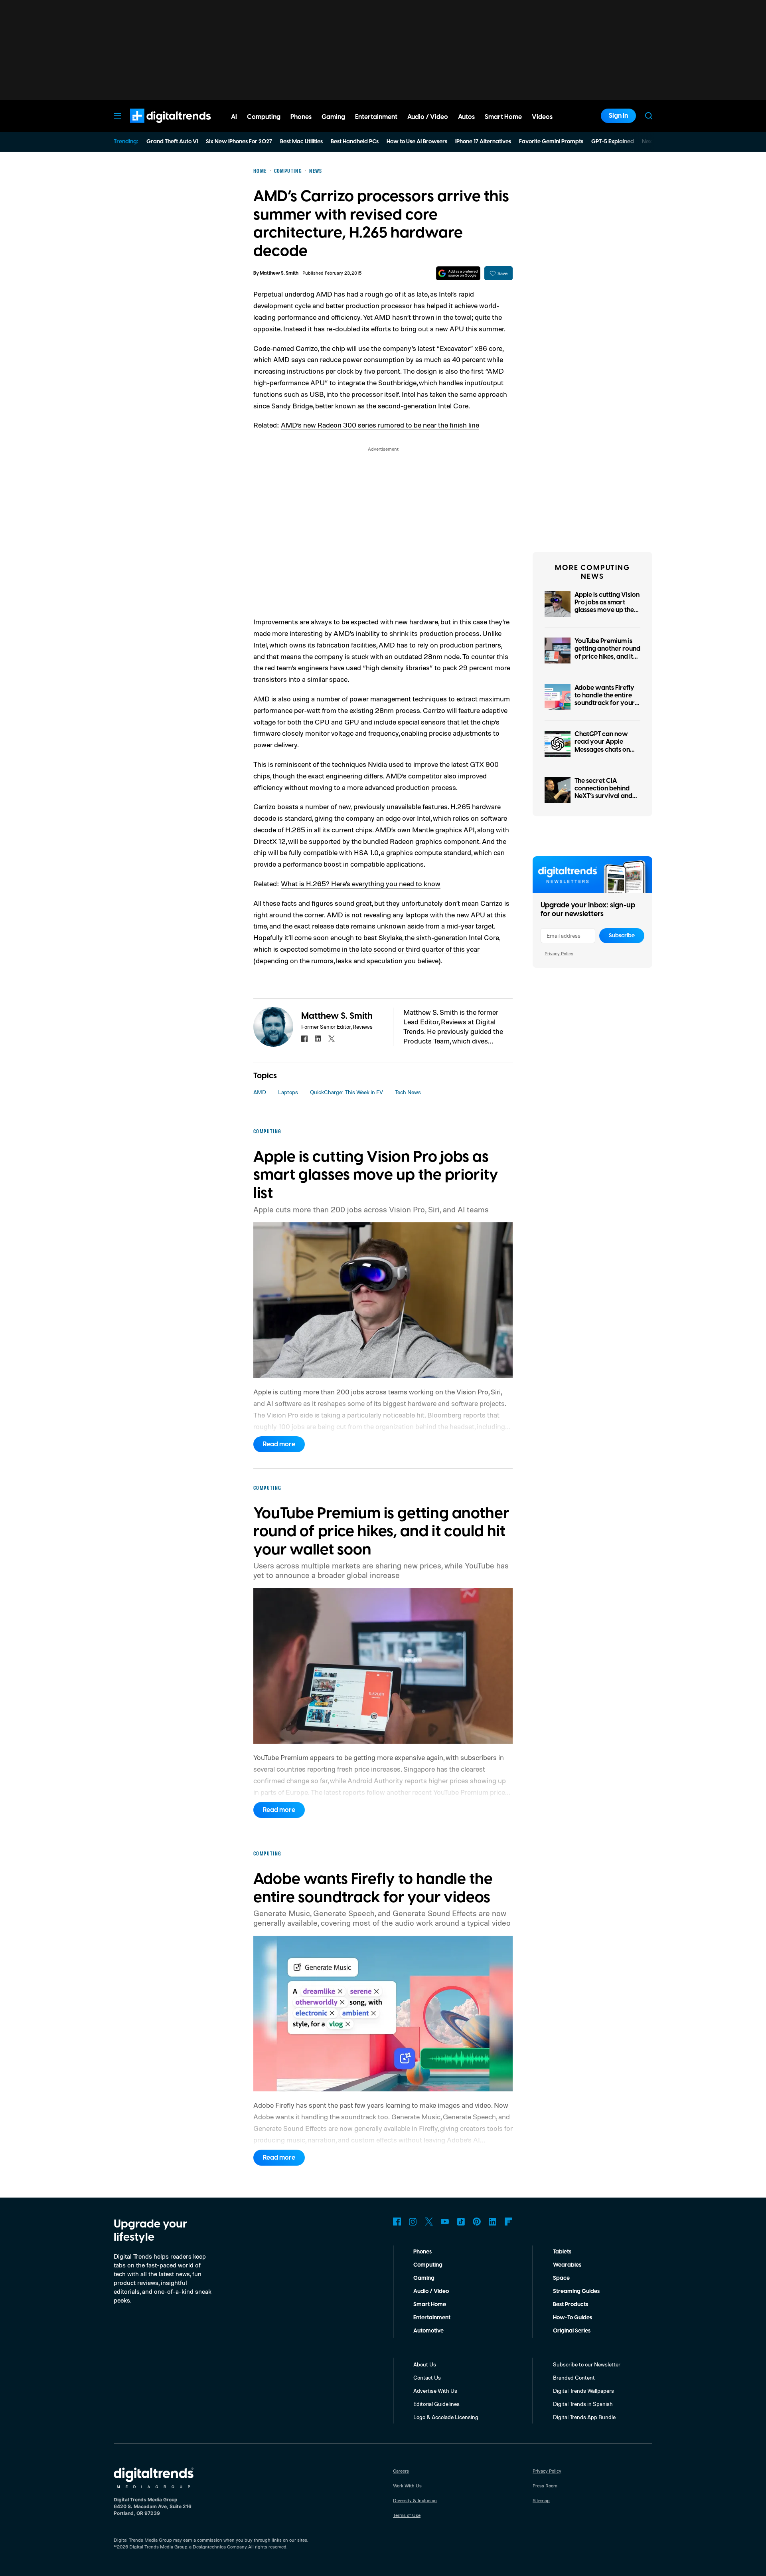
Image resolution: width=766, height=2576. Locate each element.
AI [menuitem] (234, 117)
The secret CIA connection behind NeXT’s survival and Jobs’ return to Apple (605, 792)
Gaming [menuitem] (333, 117)
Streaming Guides (576, 2291)
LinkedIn (493, 2222)
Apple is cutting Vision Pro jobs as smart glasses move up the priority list (607, 606)
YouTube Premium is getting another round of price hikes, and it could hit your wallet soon (607, 656)
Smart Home (430, 2305)
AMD (260, 1092)
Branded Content (574, 2377)
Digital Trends (156, 127)
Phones (422, 2252)
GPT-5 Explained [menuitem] (613, 142)
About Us (425, 2364)
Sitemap (541, 2500)
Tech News (408, 1092)
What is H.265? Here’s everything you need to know (361, 883)
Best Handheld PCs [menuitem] (355, 142)
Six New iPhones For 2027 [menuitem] (239, 142)
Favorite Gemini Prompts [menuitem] (551, 142)
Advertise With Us (435, 2391)
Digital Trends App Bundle (584, 2417)
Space (561, 2278)
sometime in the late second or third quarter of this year (395, 949)
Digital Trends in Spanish (583, 2404)
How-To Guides (573, 2318)
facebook (304, 1039)
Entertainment (432, 2318)
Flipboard (509, 2222)
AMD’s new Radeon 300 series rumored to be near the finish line (380, 425)
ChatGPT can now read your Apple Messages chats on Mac (602, 746)
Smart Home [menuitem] (503, 117)
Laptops (288, 1092)
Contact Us (427, 2377)
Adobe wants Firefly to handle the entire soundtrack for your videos (605, 699)
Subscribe (622, 936)
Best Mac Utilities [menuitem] (301, 142)
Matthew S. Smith (279, 273)
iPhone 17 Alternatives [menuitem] (483, 142)
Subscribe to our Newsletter (587, 2364)
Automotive (428, 2331)
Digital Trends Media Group (158, 2547)
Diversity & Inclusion (415, 2500)
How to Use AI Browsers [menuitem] (417, 142)
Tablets (562, 2252)
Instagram (413, 2222)
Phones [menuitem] (301, 117)
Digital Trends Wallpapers (583, 2391)
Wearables (567, 2265)
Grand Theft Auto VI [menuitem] (172, 142)
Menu (117, 116)
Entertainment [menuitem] (376, 117)
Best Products (571, 2305)
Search (649, 116)
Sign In (618, 116)
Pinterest (477, 2222)
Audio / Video (431, 2291)
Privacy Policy (559, 953)
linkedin (318, 1039)
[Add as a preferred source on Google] (458, 273)
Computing (428, 2265)
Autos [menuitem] (466, 117)
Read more (279, 1444)
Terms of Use (407, 2515)
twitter (332, 1039)
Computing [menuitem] (264, 117)
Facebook (397, 2222)
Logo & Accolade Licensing (446, 2417)
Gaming (424, 2278)
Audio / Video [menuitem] (428, 117)
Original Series (572, 2331)
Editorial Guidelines (436, 2404)
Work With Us (407, 2486)
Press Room (545, 2486)
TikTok (461, 2222)
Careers (401, 2471)
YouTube (445, 2222)
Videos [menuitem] (542, 117)
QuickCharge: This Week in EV (346, 1092)
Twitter (429, 2222)
